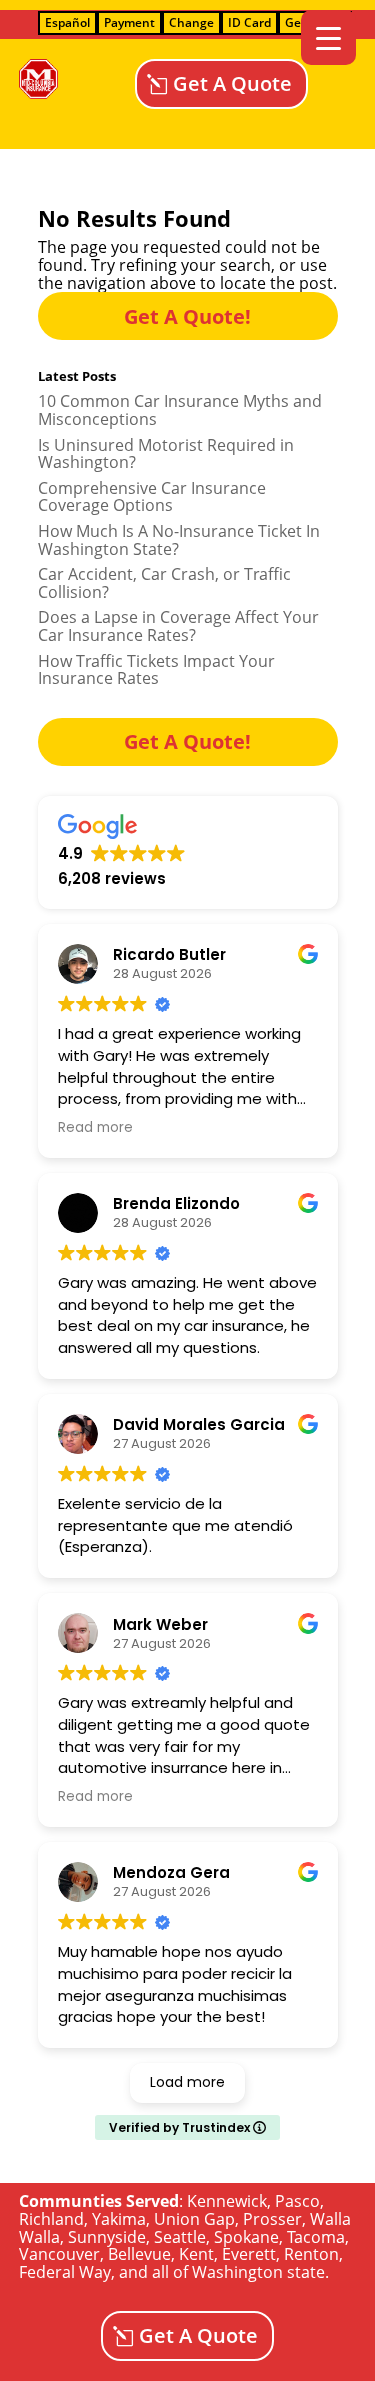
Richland (51, 2219)
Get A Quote (232, 83)
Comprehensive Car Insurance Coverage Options (152, 497)
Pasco (297, 2201)
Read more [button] (95, 1128)
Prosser (272, 2219)
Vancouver (59, 2254)
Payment (129, 22)
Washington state (258, 2272)
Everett (249, 2254)
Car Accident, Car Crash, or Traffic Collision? (164, 583)
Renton (311, 2254)
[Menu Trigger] (328, 37)
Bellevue (139, 2254)
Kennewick (227, 2201)
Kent (196, 2254)
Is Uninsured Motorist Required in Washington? (166, 454)
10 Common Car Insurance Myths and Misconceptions (180, 410)
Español (67, 22)
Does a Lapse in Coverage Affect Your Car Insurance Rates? (178, 626)
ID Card (249, 22)
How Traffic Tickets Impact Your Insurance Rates (156, 670)
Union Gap (194, 2219)
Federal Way (65, 2272)
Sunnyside (107, 2237)
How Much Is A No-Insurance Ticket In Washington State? (179, 540)
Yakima (119, 2219)
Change (191, 22)
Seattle (180, 2237)
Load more (187, 2082)
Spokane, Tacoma (279, 2237)
